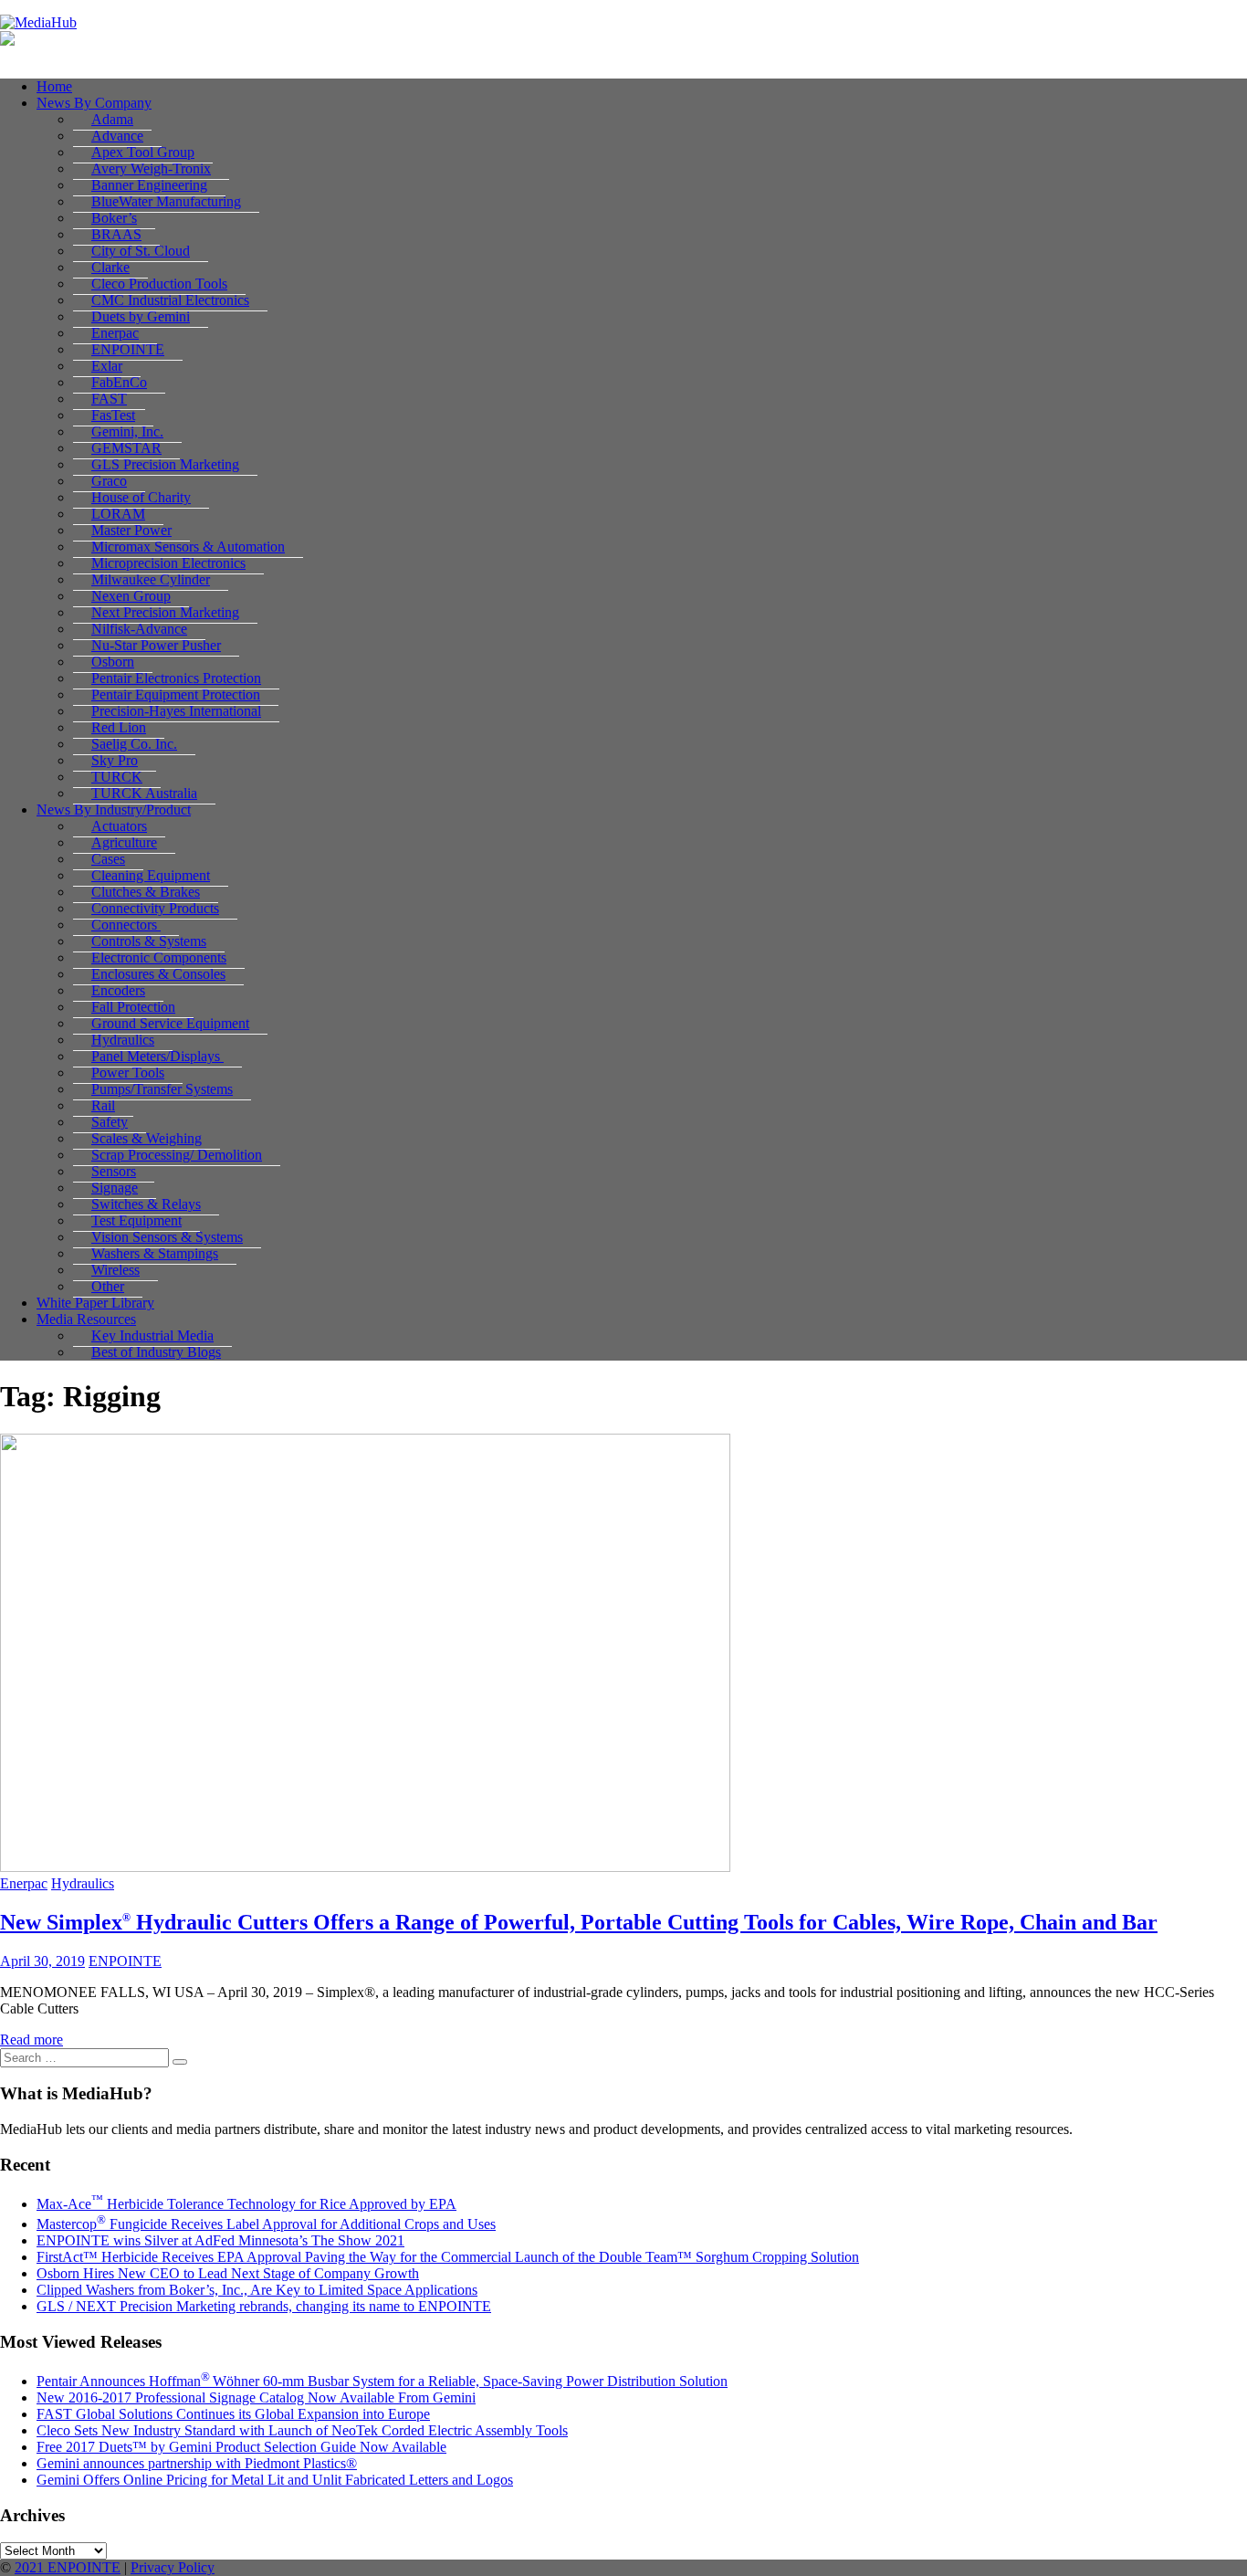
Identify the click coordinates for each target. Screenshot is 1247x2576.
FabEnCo (119, 382)
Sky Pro (115, 760)
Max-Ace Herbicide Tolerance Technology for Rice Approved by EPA (246, 2204)
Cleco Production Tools (159, 284)
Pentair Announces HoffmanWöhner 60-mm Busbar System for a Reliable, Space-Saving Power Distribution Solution (382, 2381)
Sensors (114, 1171)
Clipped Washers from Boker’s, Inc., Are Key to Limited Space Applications (257, 2290)
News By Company (94, 103)
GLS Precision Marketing (165, 464)
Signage (115, 1188)
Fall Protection (133, 1007)
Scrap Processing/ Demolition (177, 1155)
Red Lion (119, 727)
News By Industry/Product (114, 810)
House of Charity (141, 497)
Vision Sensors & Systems (167, 1237)
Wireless (115, 1270)
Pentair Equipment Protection (176, 694)
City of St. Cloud (141, 251)
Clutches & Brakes (146, 892)
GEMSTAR (126, 448)
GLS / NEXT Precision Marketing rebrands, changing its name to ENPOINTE (264, 2306)
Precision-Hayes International (176, 711)
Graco (109, 481)
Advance (117, 136)
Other (108, 1286)
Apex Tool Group (143, 152)
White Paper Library (95, 1303)
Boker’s (114, 218)
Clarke (110, 267)
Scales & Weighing (147, 1138)
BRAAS (116, 234)
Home (54, 86)
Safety (110, 1122)
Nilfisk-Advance (139, 629)
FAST (109, 399)
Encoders (118, 990)
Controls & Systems (149, 941)
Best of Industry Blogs (156, 1352)
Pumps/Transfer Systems (162, 1089)
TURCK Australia (144, 793)
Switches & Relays (146, 1204)
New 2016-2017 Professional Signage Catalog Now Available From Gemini (256, 2397)
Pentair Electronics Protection (176, 678)
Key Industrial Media (152, 1335)
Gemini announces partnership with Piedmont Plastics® (197, 2463)
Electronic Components (159, 957)
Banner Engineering (149, 185)
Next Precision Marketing (165, 612)
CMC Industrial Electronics (170, 300)
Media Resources (86, 1319)
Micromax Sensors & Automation (188, 547)
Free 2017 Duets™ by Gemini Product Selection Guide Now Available (241, 2447)
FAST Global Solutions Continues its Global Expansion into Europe (233, 2414)
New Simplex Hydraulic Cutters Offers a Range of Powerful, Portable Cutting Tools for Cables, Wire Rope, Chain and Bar (579, 1922)
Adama (112, 119)
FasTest (113, 415)
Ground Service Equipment (170, 1023)
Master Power (131, 530)
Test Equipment (136, 1220)
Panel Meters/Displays (157, 1056)
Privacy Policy (173, 2567)
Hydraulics (123, 1040)
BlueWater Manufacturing (166, 201)
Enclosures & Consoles (158, 974)
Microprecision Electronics (168, 563)
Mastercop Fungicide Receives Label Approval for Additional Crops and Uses (266, 2224)
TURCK (117, 777)
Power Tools (128, 1072)
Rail (103, 1105)
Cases (108, 859)
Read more (31, 2040)
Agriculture (124, 842)
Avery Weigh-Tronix (151, 168)
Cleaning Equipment (151, 875)
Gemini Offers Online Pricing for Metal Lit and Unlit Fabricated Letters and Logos (275, 2480)
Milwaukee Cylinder (151, 579)
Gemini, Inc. (127, 431)
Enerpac (115, 333)
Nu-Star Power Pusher (156, 645)
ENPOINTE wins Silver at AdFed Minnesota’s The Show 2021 (220, 2240)
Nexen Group (131, 596)
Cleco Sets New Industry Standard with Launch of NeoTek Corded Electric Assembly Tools (302, 2430)
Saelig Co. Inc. (134, 744)
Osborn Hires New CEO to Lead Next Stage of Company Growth (228, 2273)
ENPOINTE (128, 349)
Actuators (119, 826)
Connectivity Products (155, 908)
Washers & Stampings (155, 1253)
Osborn (113, 662)
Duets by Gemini (141, 316)
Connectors (126, 925)
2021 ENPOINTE (68, 2567)
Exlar (107, 366)
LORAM (118, 514)
